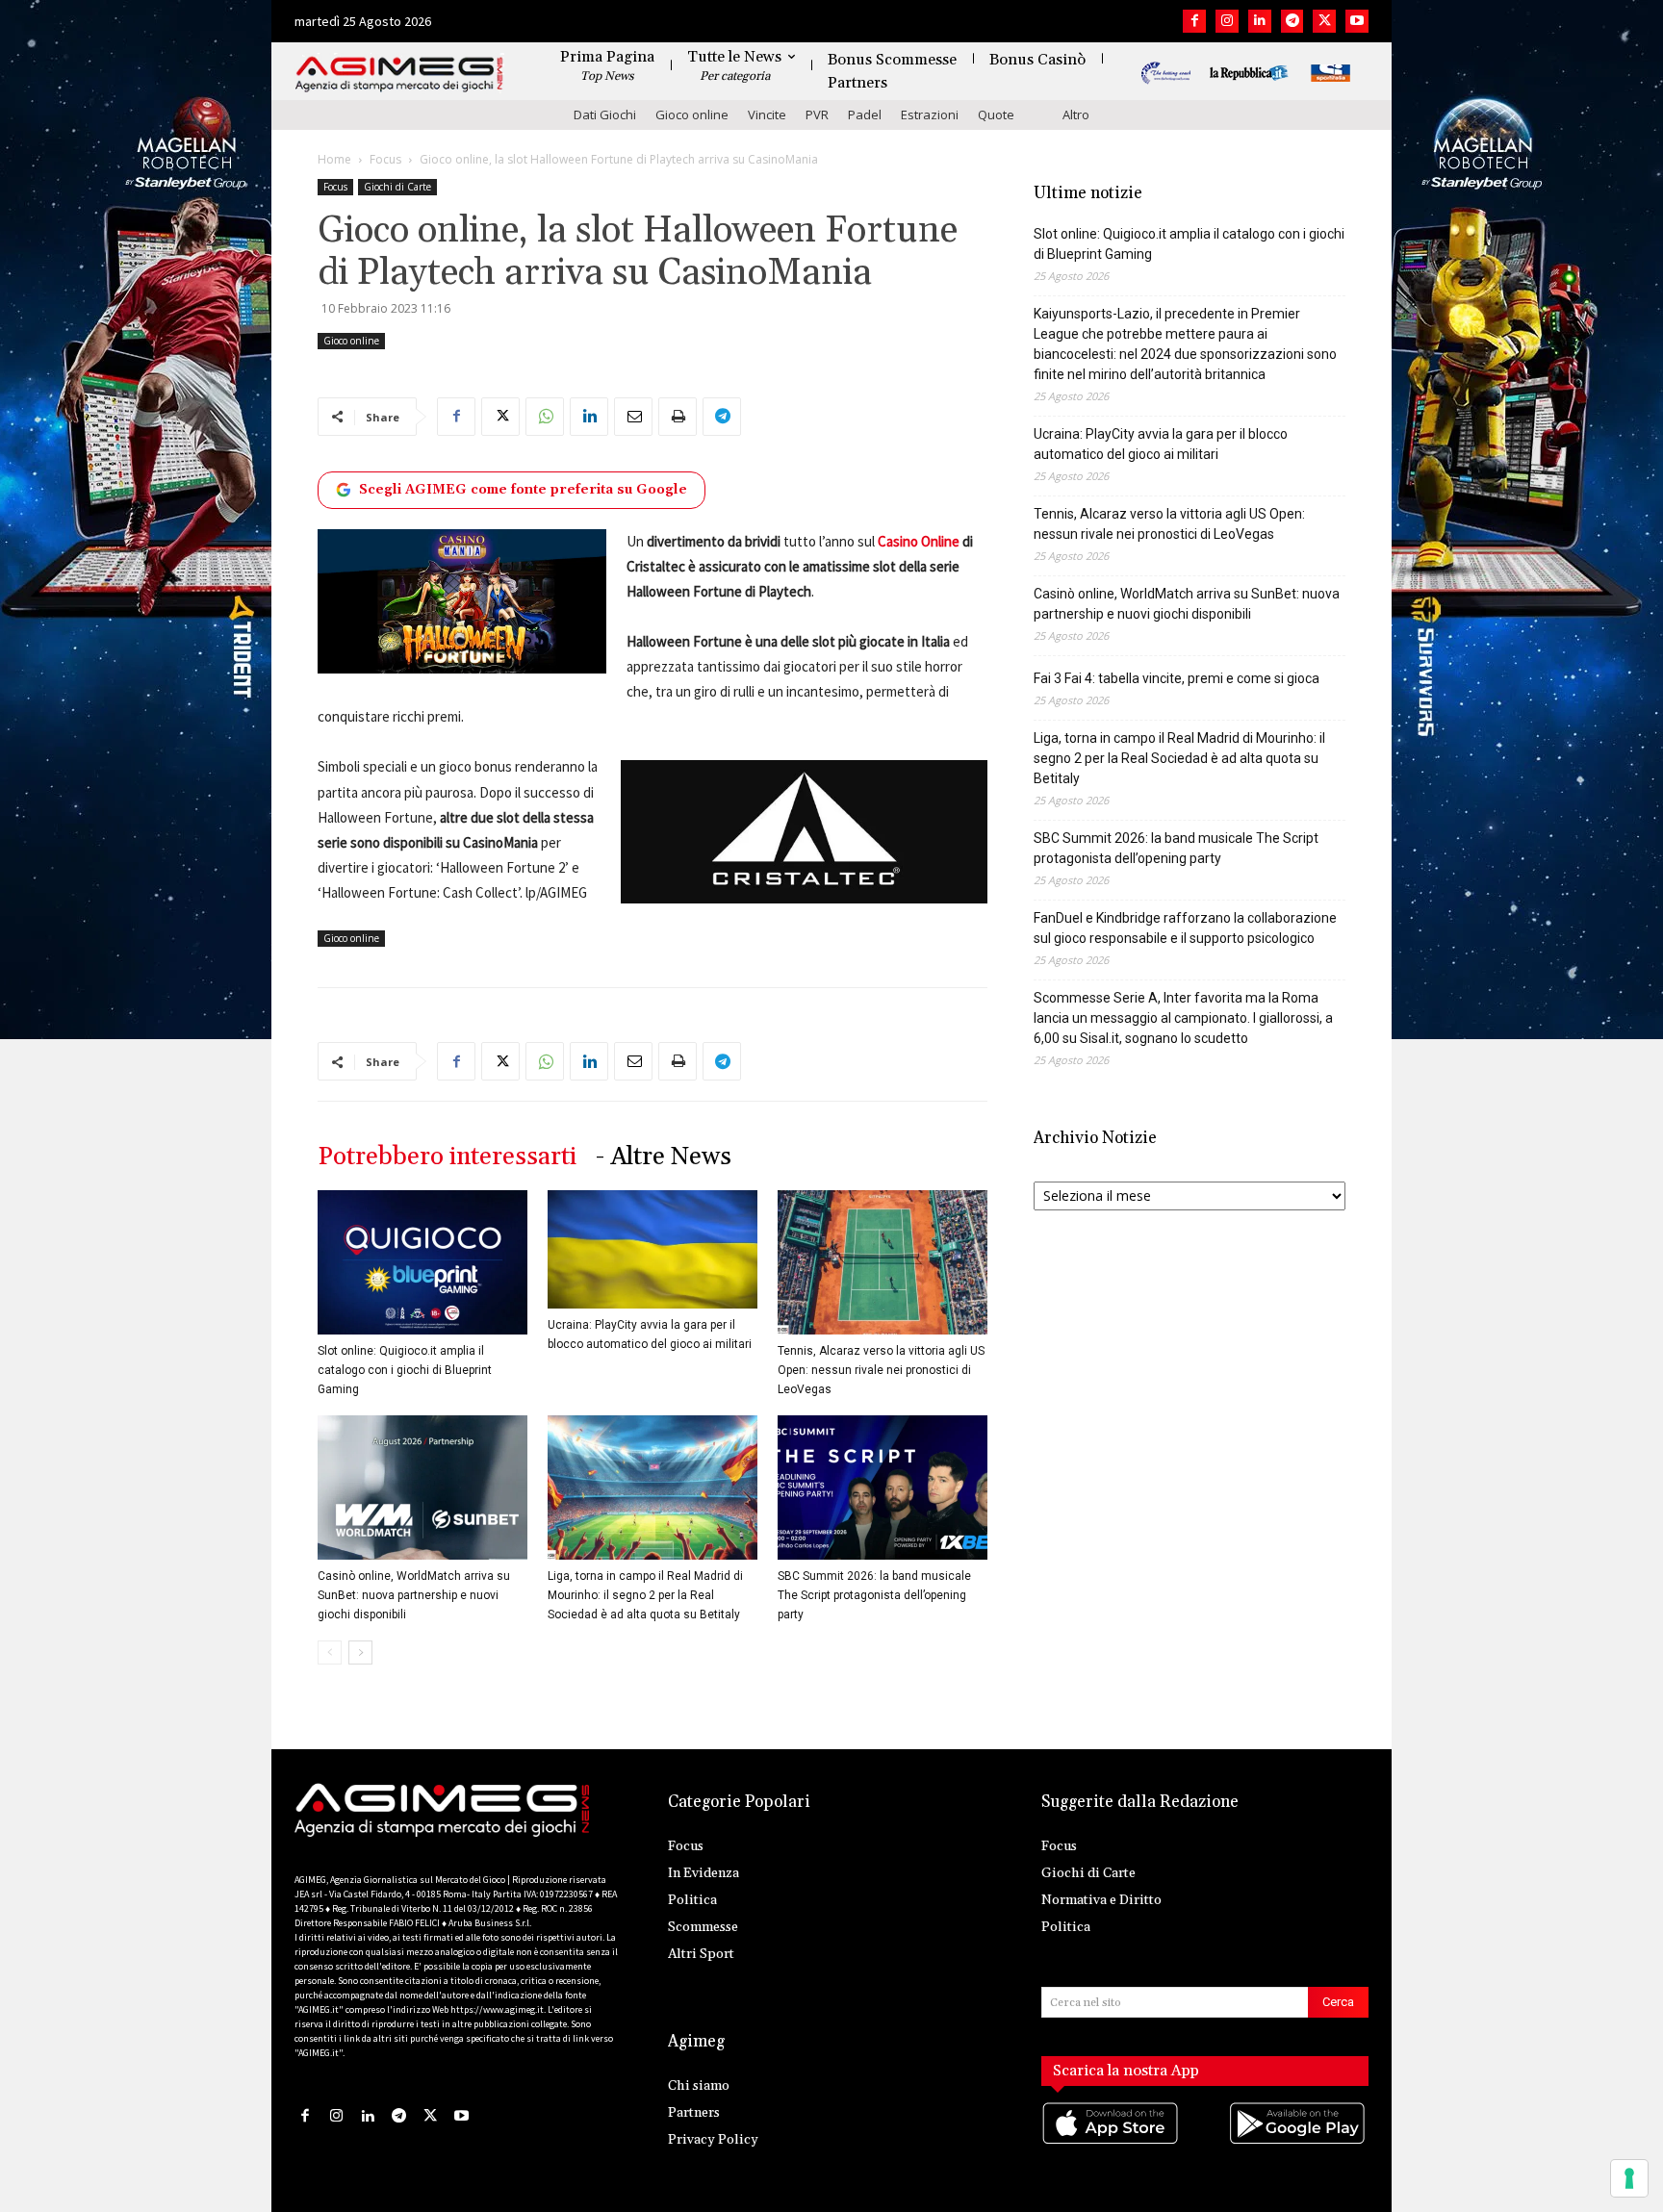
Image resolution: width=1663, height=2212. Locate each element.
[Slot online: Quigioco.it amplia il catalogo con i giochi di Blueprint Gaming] (422, 1262)
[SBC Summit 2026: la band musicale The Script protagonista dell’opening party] (883, 1487)
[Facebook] (1194, 21)
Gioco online (692, 114)
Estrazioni (930, 114)
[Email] (633, 417)
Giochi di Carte (397, 187)
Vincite (767, 114)
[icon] (1112, 2142)
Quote (996, 114)
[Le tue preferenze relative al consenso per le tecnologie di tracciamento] (1629, 2178)
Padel (865, 114)
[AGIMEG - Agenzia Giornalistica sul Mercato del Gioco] (399, 75)
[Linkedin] (1260, 21)
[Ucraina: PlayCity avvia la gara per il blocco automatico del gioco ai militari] (652, 1249)
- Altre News (664, 1157)
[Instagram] (1227, 21)
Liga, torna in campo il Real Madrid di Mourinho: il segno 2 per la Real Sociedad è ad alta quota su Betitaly (645, 1595)
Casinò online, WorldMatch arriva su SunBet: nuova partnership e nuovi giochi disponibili (414, 1595)
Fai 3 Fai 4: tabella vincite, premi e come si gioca (1177, 678)
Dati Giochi (605, 114)
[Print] (678, 417)
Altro (1076, 114)
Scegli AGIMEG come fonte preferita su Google (523, 490)
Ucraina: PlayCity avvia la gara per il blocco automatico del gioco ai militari (1161, 444)
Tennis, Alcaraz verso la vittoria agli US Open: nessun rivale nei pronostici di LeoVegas (881, 1370)
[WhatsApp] (545, 417)
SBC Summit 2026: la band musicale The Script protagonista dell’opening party (874, 1595)
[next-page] (360, 1653)
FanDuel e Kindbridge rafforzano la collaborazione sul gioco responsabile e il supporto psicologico (1185, 928)
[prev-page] (330, 1653)
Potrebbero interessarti (447, 1157)
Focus (385, 159)
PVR (817, 114)
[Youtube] (1357, 21)
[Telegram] (1292, 21)
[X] (1324, 21)
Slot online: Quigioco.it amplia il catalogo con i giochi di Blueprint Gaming (405, 1370)
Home (334, 159)
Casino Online (919, 541)
